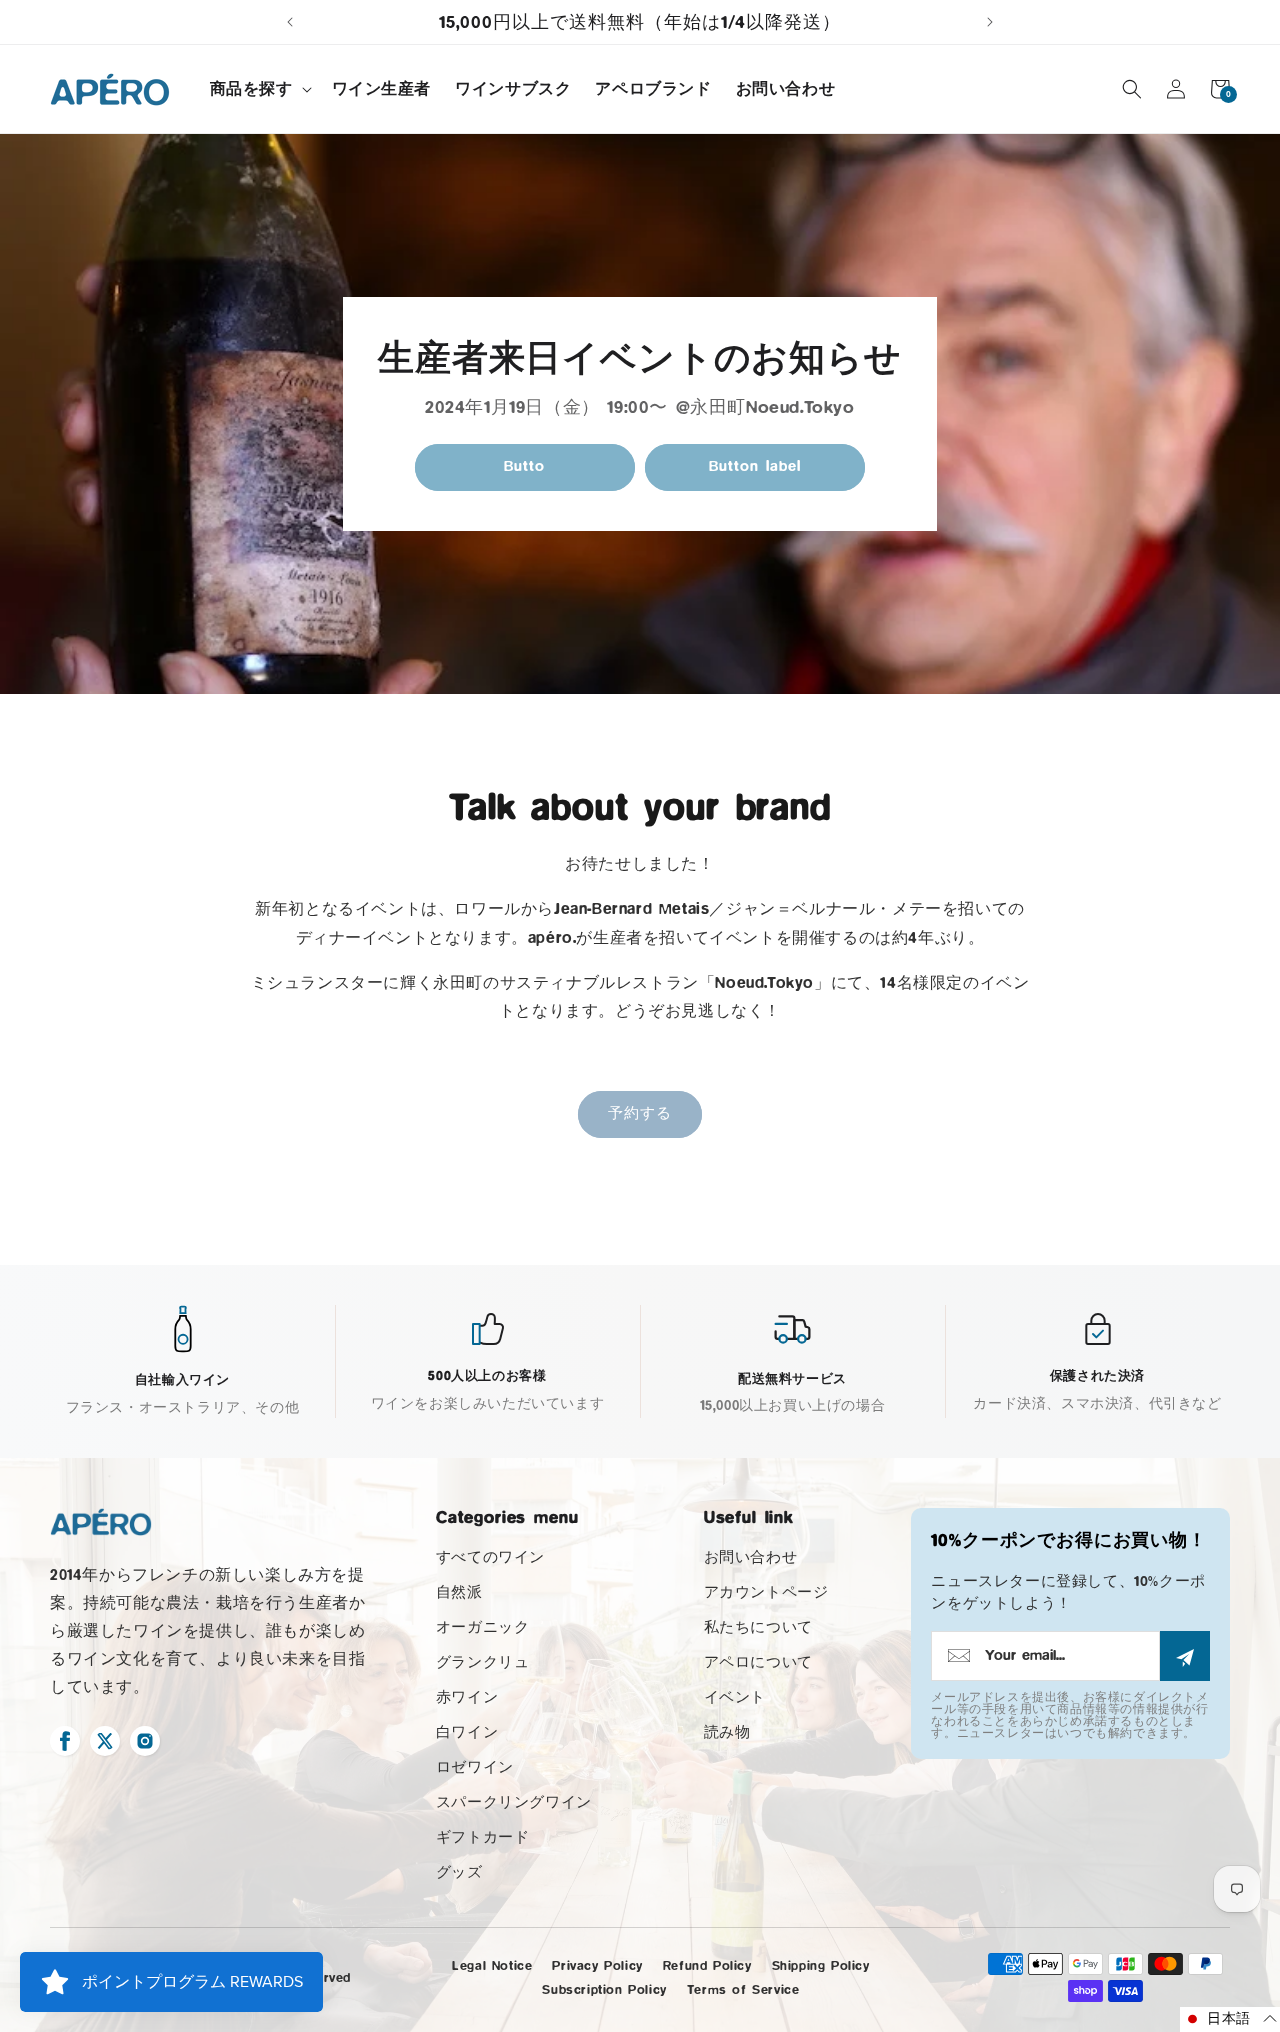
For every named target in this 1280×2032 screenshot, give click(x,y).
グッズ (459, 1872)
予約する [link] (640, 1113)
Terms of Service (743, 1989)
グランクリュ (483, 1662)
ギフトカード (483, 1837)
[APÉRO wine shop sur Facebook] (65, 1741)
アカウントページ (766, 1592)
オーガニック (483, 1627)
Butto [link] (524, 466)
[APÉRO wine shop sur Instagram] (145, 1741)
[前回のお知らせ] (290, 22)
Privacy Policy (597, 1965)
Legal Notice (492, 1965)
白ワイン (467, 1732)
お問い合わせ (751, 1557)
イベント (735, 1697)
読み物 (727, 1732)
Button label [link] (755, 466)
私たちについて (758, 1627)
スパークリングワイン (514, 1802)
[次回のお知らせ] (990, 22)
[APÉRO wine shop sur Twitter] (105, 1741)
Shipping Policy (821, 1965)
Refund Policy (707, 1965)
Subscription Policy (604, 1989)
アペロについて (758, 1662)
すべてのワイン (490, 1557)
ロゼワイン (475, 1767)
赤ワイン (467, 1697)
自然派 (459, 1592)
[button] (259, 89)
